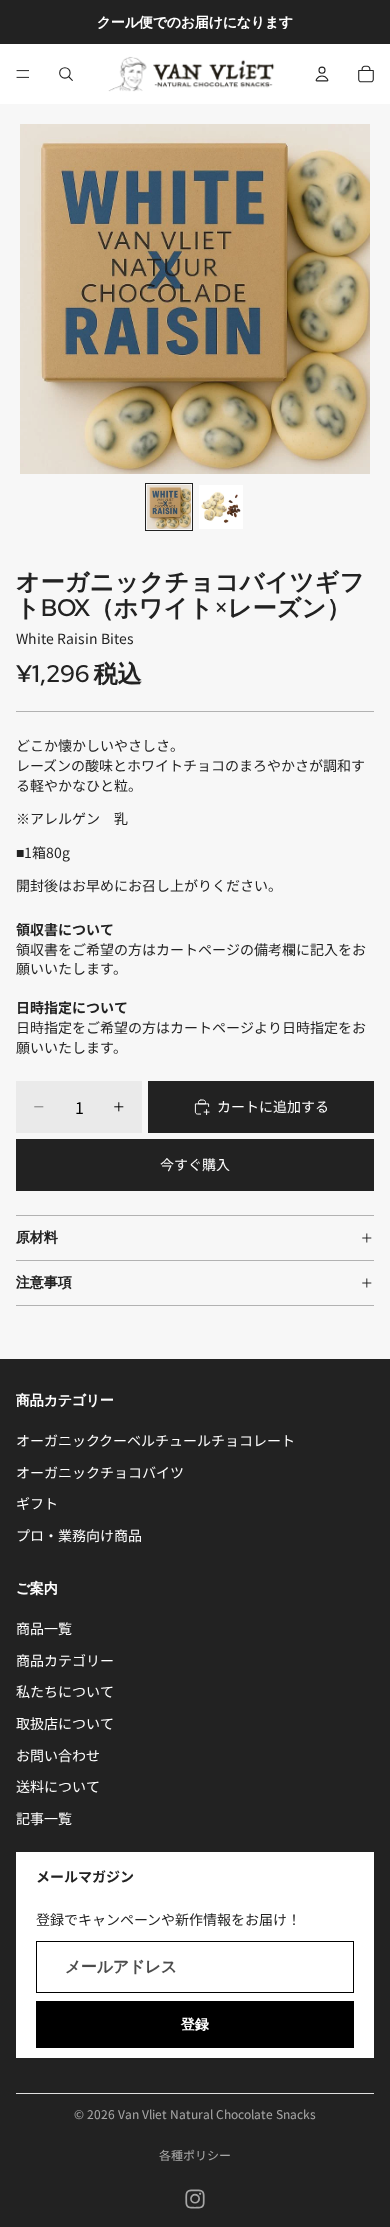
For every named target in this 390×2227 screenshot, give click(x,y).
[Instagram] (195, 2199)
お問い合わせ (58, 1755)
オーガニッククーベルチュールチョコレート (155, 1441)
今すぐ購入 (195, 1164)
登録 (195, 2024)
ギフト (37, 1504)
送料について (58, 1787)
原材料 (37, 1237)
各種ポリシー (195, 2154)
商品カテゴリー (65, 1660)
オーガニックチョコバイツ (100, 1472)
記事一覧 (44, 1818)
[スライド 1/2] (169, 507)
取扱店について (65, 1723)
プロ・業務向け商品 (79, 1535)
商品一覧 (44, 1629)
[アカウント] (322, 74)
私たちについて (65, 1692)
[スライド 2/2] (221, 507)
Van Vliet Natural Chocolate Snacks (217, 2113)
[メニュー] (23, 74)
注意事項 (44, 1282)
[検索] (66, 74)
